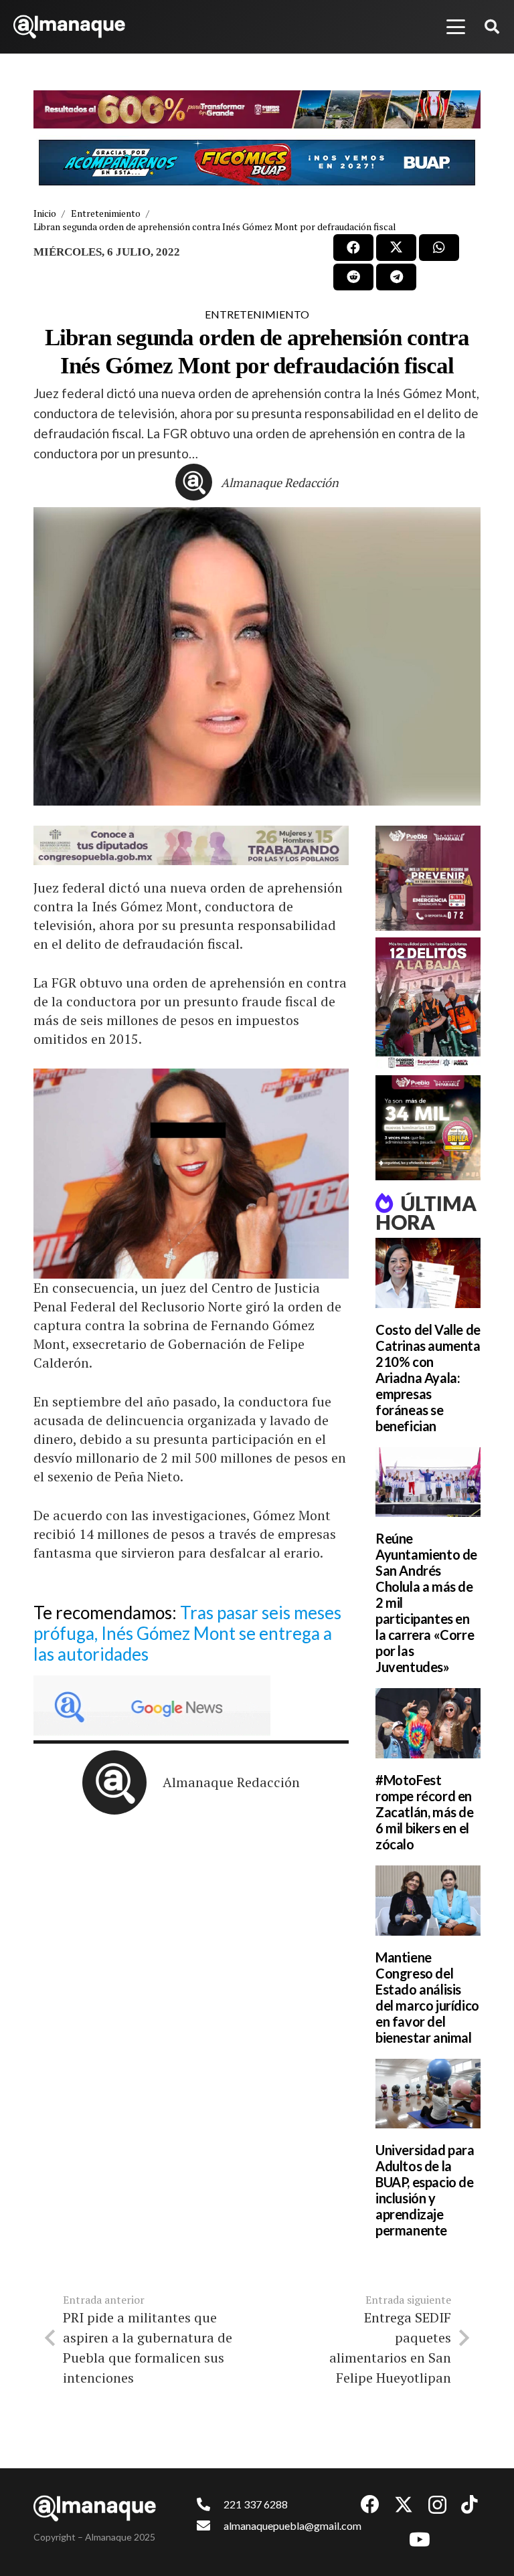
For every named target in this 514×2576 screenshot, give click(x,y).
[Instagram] (437, 2505)
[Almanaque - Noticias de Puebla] (69, 27)
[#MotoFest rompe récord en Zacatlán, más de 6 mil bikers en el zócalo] (428, 1723)
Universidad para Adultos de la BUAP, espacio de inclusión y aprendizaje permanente (425, 2190)
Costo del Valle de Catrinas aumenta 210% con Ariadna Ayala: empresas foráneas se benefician (428, 1378)
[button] (456, 27)
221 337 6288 (256, 2504)
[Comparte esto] (353, 248)
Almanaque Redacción (280, 482)
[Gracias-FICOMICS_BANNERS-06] (257, 163)
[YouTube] (420, 2540)
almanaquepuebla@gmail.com (292, 2525)
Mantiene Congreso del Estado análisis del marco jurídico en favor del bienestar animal (427, 1997)
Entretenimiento (257, 314)
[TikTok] (469, 2504)
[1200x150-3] (191, 845)
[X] (404, 2505)
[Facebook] (370, 2504)
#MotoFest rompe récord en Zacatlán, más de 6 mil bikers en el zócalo (425, 1812)
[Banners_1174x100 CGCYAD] (257, 109)
